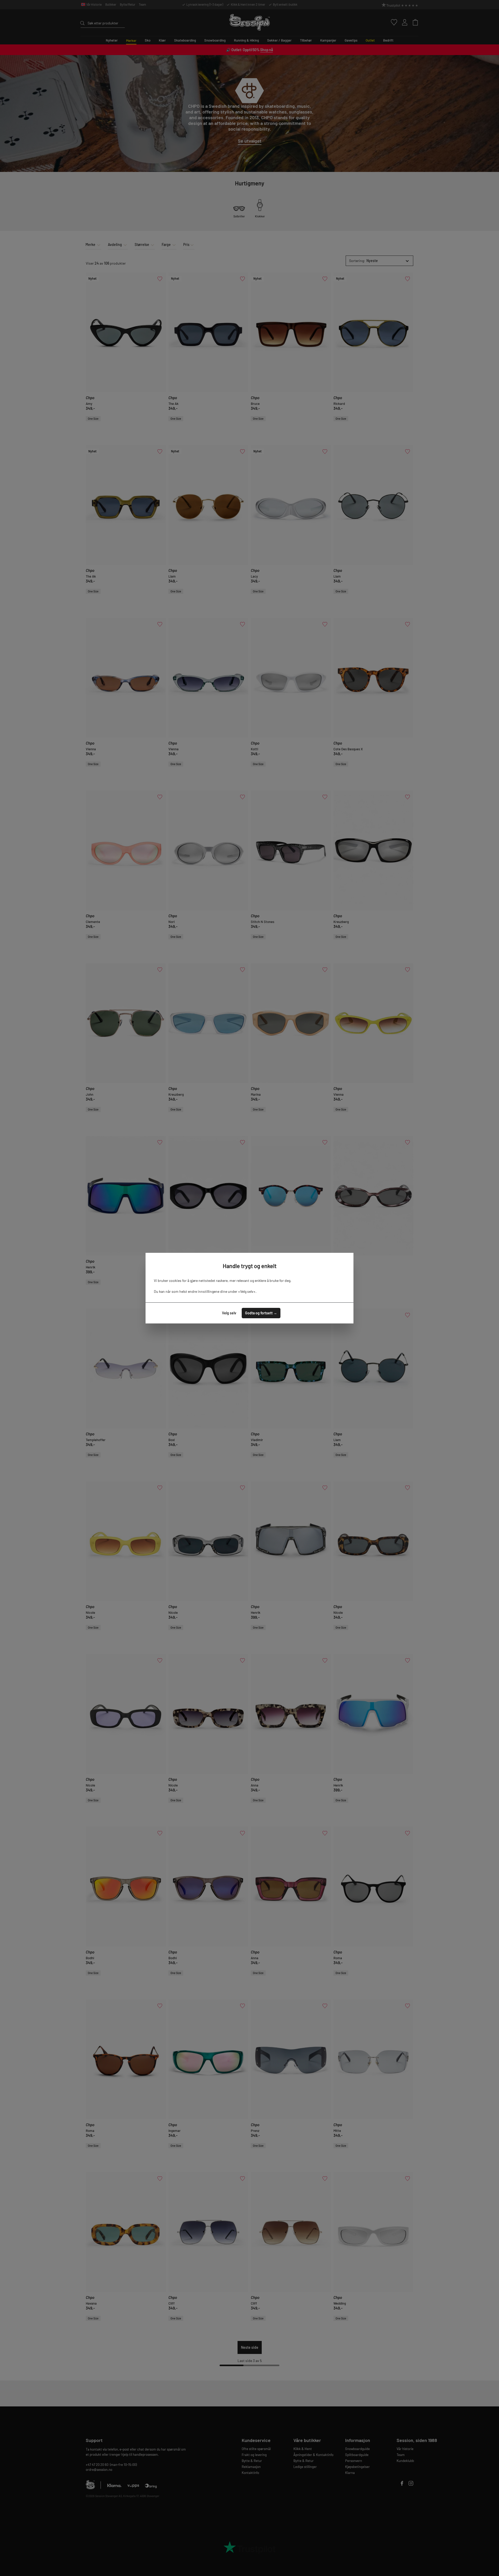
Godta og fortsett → (261, 1313)
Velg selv (229, 1313)
